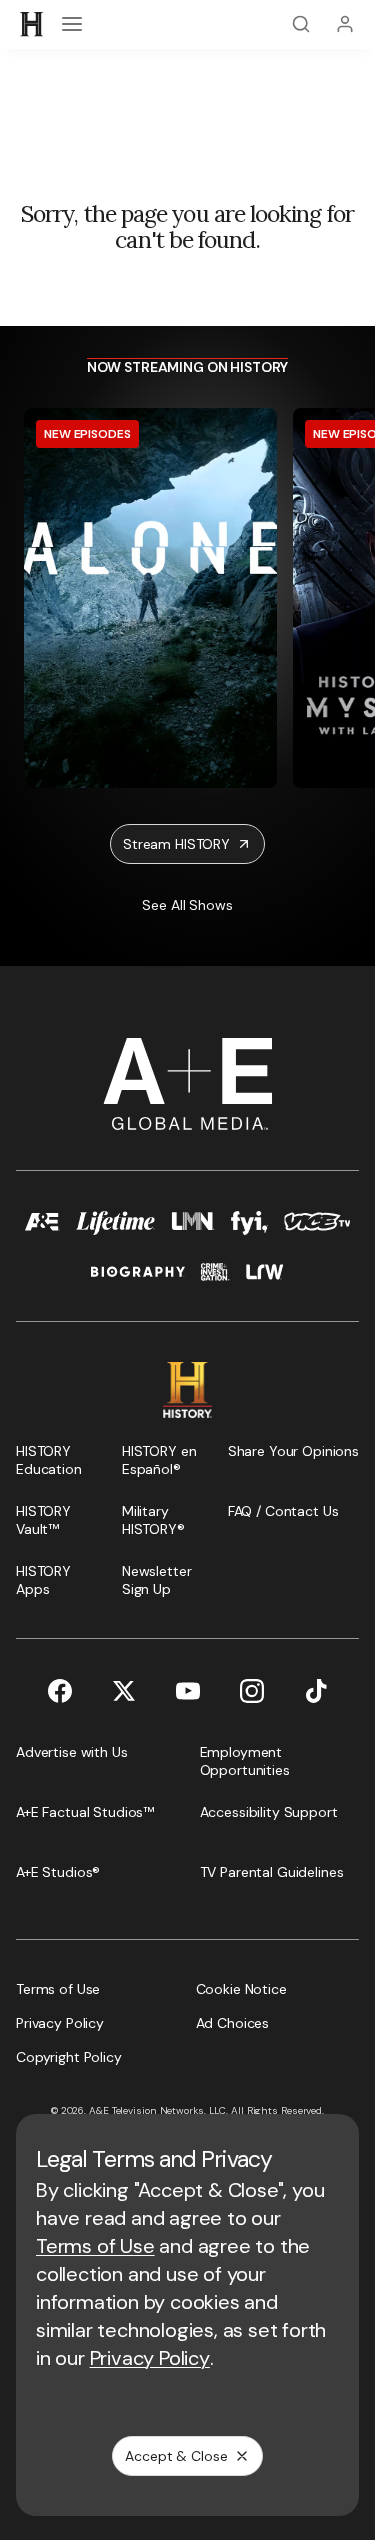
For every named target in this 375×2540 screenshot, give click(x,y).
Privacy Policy (150, 2358)
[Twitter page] (124, 1691)
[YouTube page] (188, 1691)
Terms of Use (95, 2246)
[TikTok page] (316, 1691)
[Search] (301, 24)
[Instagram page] (252, 1691)
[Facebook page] (60, 1691)
